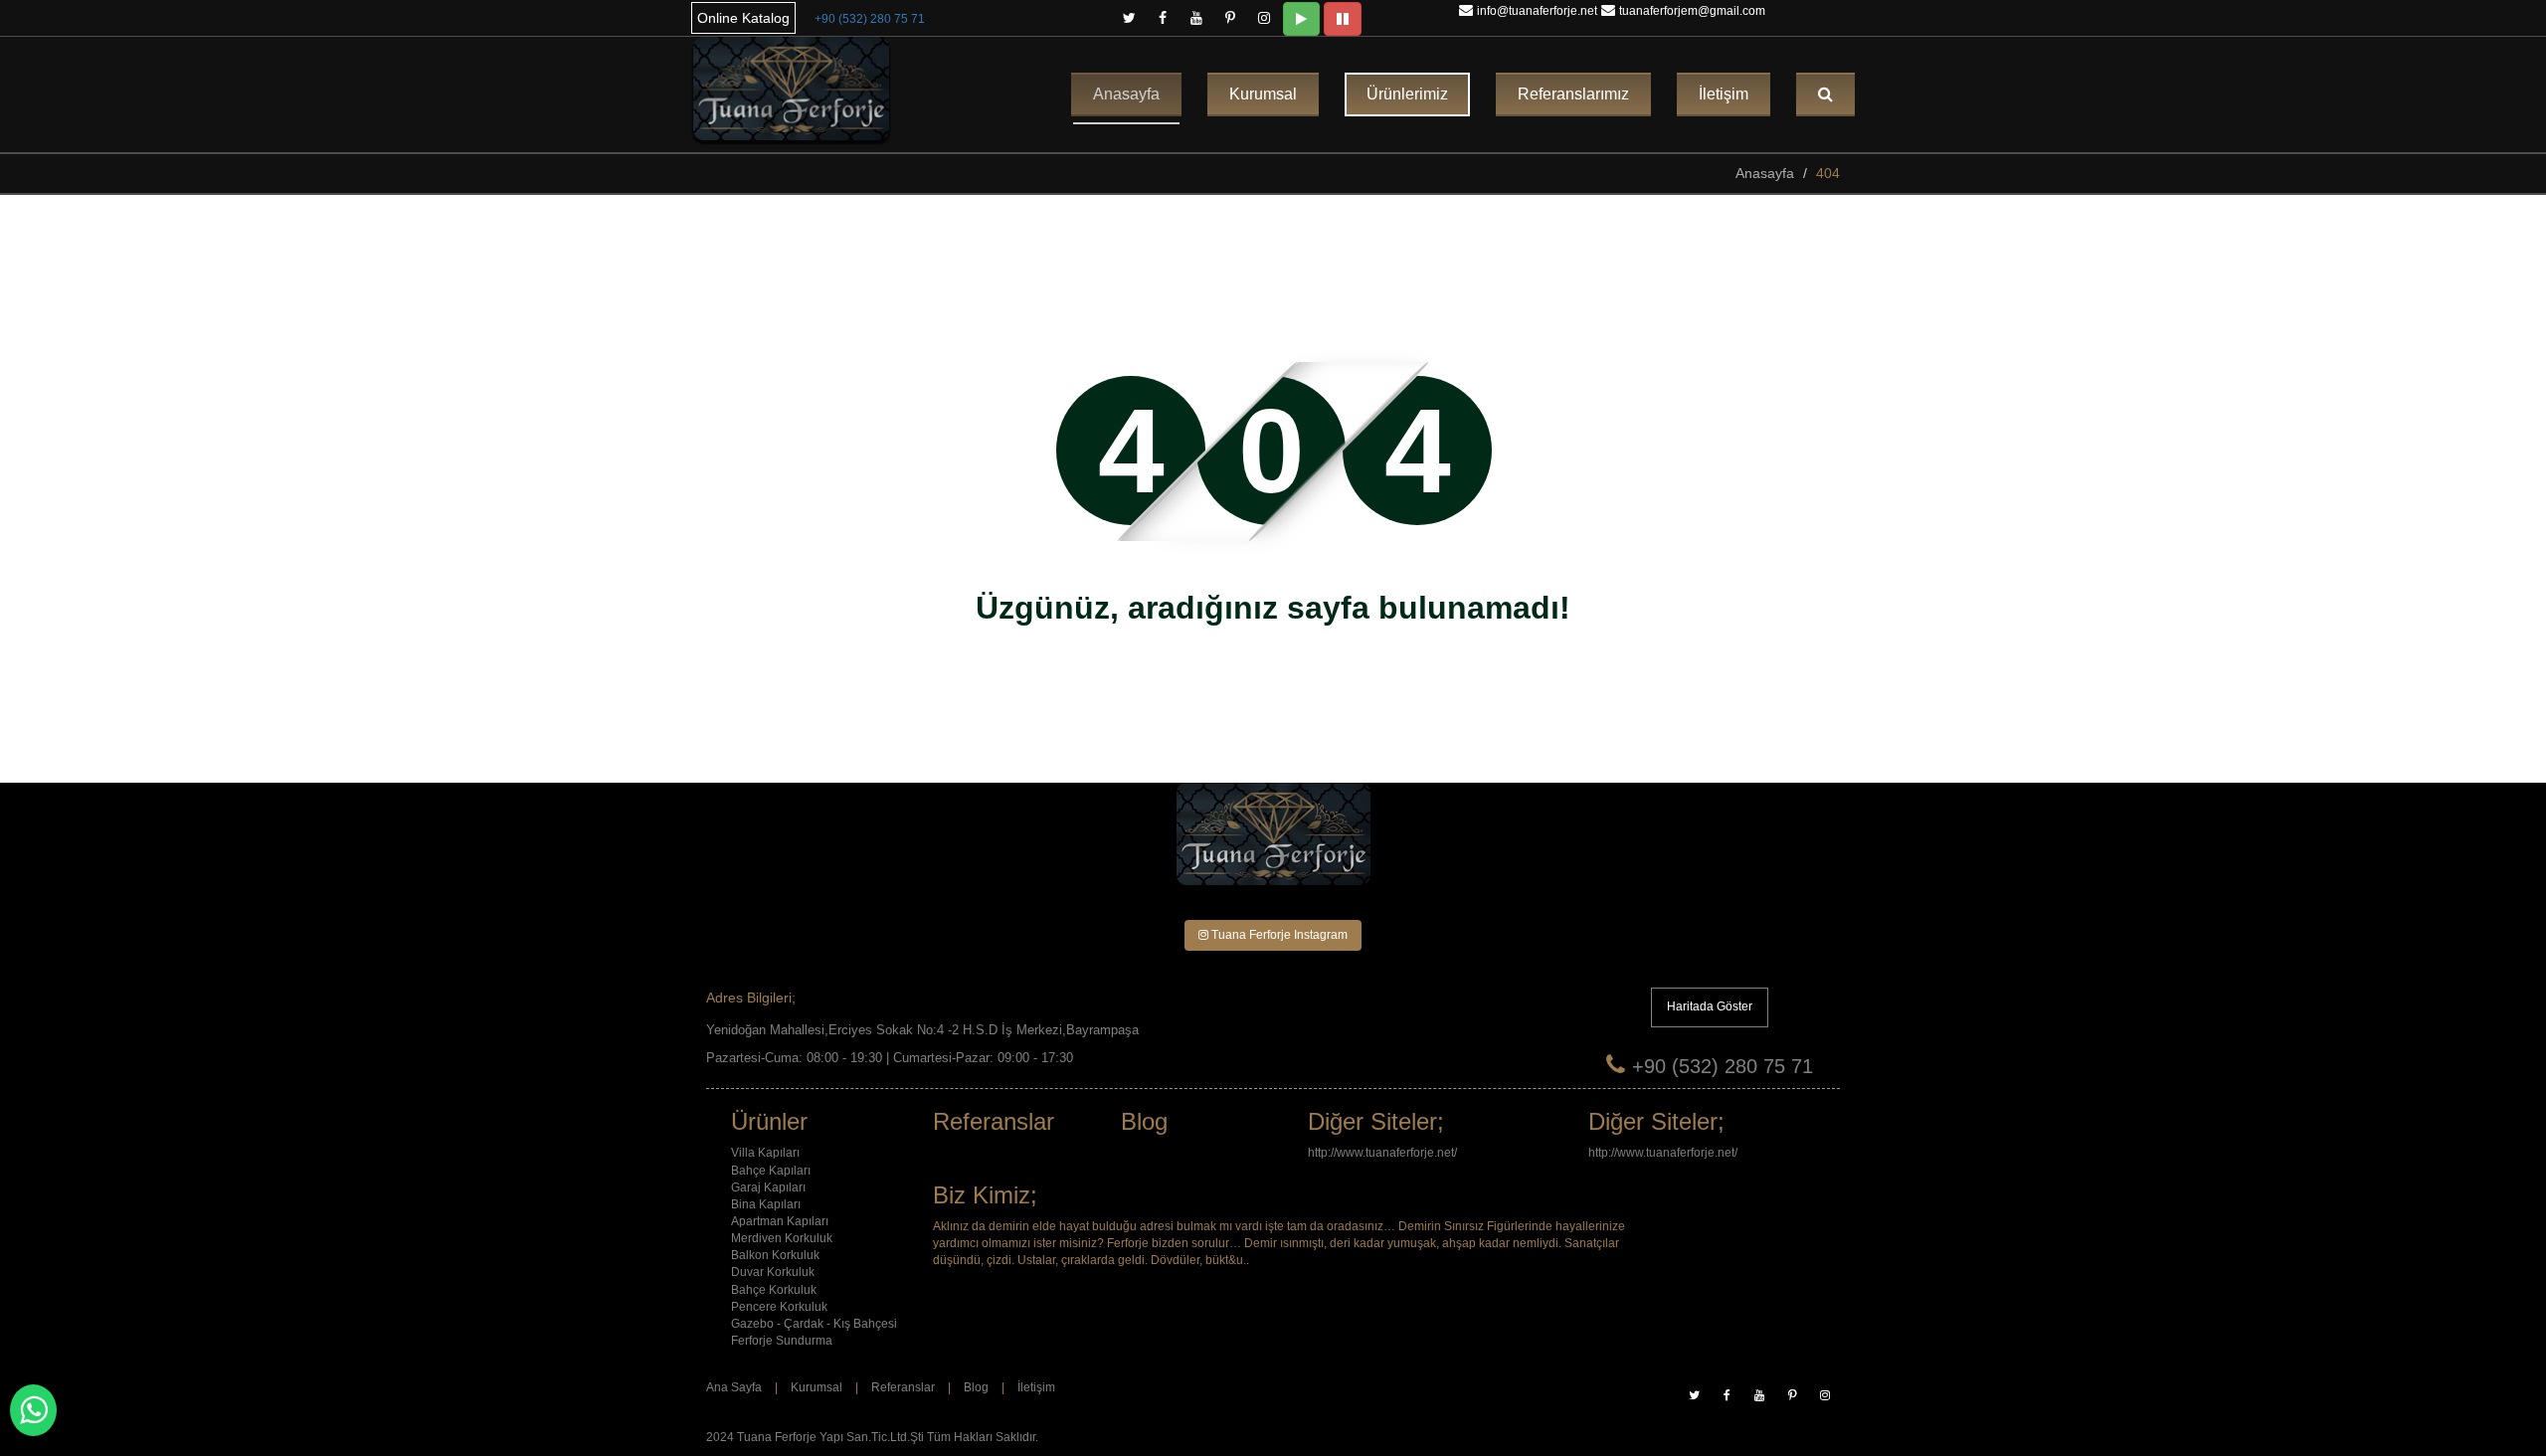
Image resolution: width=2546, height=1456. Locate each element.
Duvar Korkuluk (773, 1272)
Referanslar (903, 1387)
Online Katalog (743, 18)
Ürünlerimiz (1407, 94)
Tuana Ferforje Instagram (1278, 935)
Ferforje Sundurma (782, 1341)
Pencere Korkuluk (779, 1307)
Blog (976, 1387)
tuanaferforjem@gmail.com (1692, 11)
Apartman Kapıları (780, 1221)
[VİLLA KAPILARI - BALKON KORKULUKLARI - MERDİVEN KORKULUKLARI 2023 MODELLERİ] (791, 91)
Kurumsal (1263, 94)
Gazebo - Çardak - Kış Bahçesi (814, 1324)
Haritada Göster (1710, 1006)
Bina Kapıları (766, 1204)
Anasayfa (1126, 94)
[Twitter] (1129, 14)
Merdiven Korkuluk (782, 1238)
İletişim (1724, 94)
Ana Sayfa (734, 1387)
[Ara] (1825, 94)
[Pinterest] (1230, 14)
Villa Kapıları (765, 1153)
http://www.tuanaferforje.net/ (1382, 1153)
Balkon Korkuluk (775, 1255)
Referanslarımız (1573, 94)
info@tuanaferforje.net (1537, 11)
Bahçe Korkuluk (774, 1290)
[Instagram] (1264, 14)
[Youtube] (1196, 14)
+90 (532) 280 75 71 (870, 19)
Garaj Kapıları (768, 1187)
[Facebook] (1163, 14)
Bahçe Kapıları (771, 1171)
